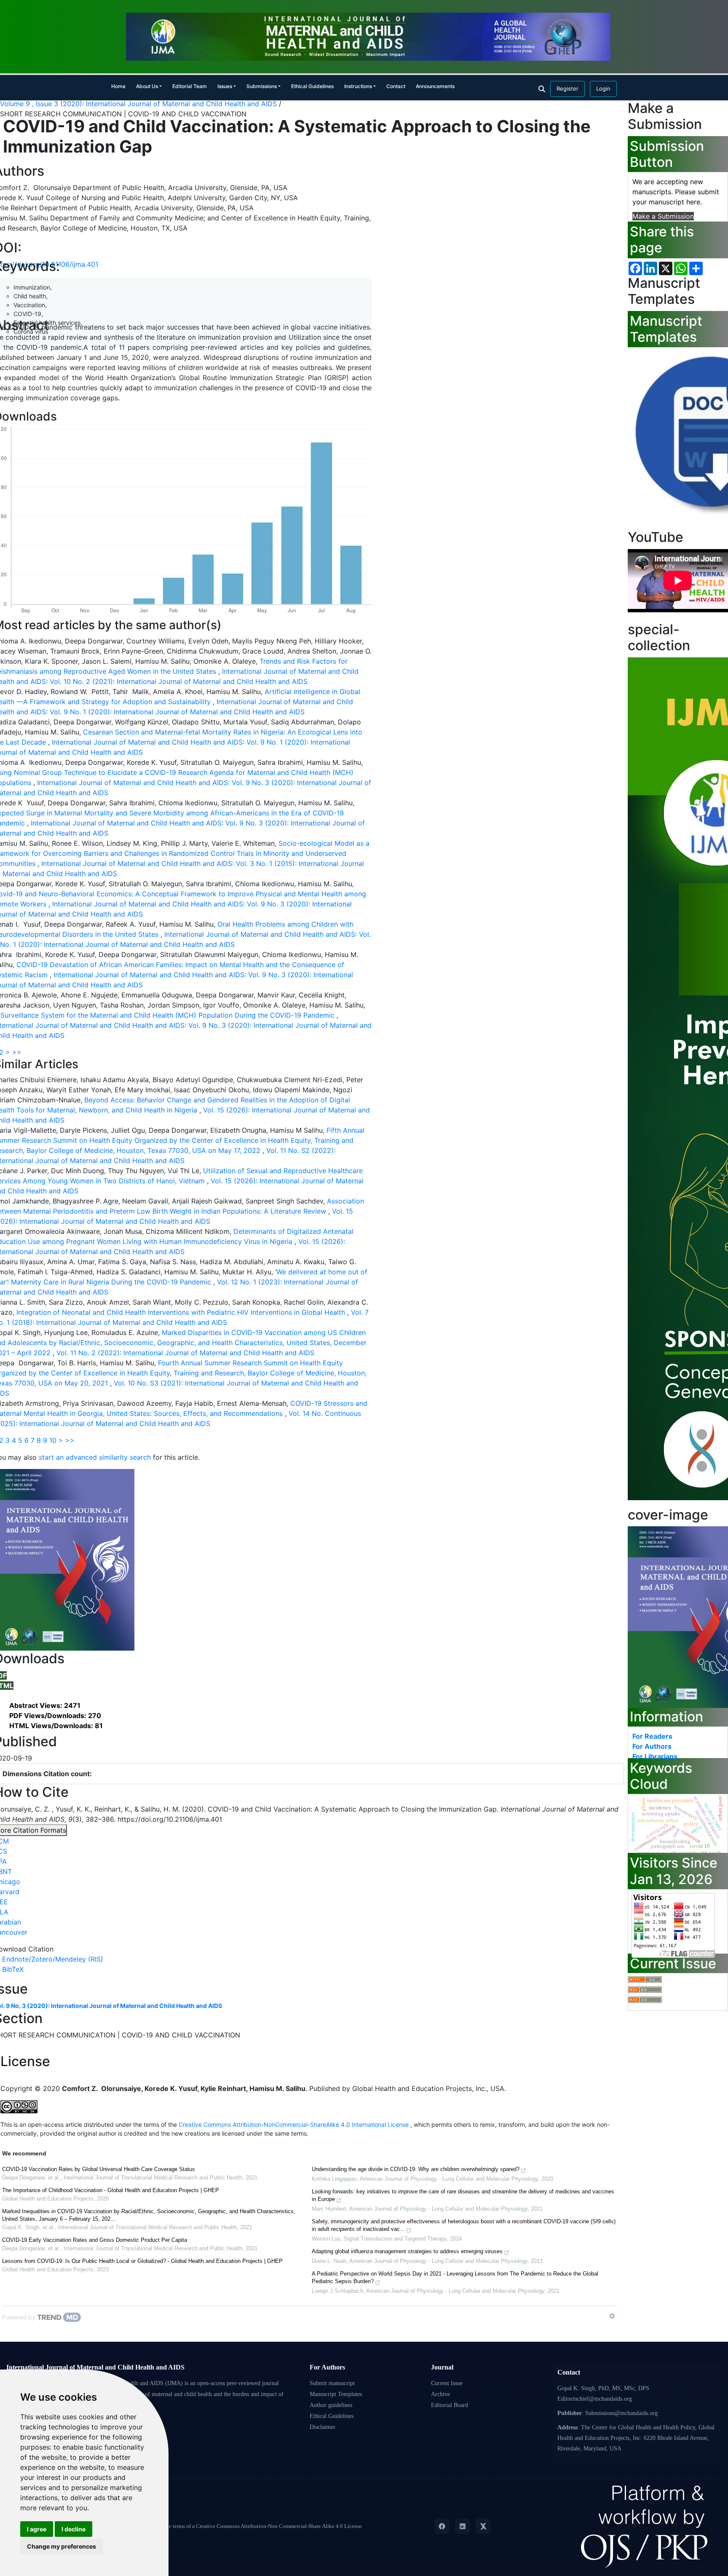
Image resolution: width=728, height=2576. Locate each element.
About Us (147, 86)
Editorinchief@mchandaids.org (595, 2399)
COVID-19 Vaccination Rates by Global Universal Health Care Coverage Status (99, 2169)
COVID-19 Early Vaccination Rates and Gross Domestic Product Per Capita (95, 2240)
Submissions (262, 86)
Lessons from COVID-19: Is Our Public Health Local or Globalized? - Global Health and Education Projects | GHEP (142, 2261)
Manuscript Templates (336, 2394)
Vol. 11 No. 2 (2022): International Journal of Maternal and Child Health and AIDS (185, 1353)
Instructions (358, 86)
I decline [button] (74, 2529)
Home (118, 86)
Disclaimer (323, 2427)
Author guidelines (331, 2405)
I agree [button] (37, 2529)
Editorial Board (450, 2405)
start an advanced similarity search (95, 1457)
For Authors (652, 1746)
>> (17, 1052)
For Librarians (655, 1756)
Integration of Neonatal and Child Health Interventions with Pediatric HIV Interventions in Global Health (182, 1312)
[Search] (542, 89)
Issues (225, 86)
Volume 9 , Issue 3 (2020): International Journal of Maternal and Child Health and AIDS (139, 104)
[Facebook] (442, 2526)
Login (603, 88)
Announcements (435, 86)
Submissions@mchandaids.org (621, 2413)
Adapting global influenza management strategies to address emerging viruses (407, 2251)
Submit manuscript (332, 2383)
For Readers (652, 1736)
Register (567, 88)
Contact (396, 86)
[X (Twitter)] (483, 2526)
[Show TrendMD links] (612, 2316)
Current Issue (447, 2383)
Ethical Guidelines (312, 86)
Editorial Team (190, 86)
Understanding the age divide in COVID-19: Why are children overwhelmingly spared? (416, 2169)
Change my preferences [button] (62, 2546)
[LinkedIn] (463, 2526)
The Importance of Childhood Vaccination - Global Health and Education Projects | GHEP (111, 2190)
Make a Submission (663, 216)
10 (53, 1440)
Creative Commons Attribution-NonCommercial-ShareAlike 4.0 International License (294, 2124)
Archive (440, 2394)
